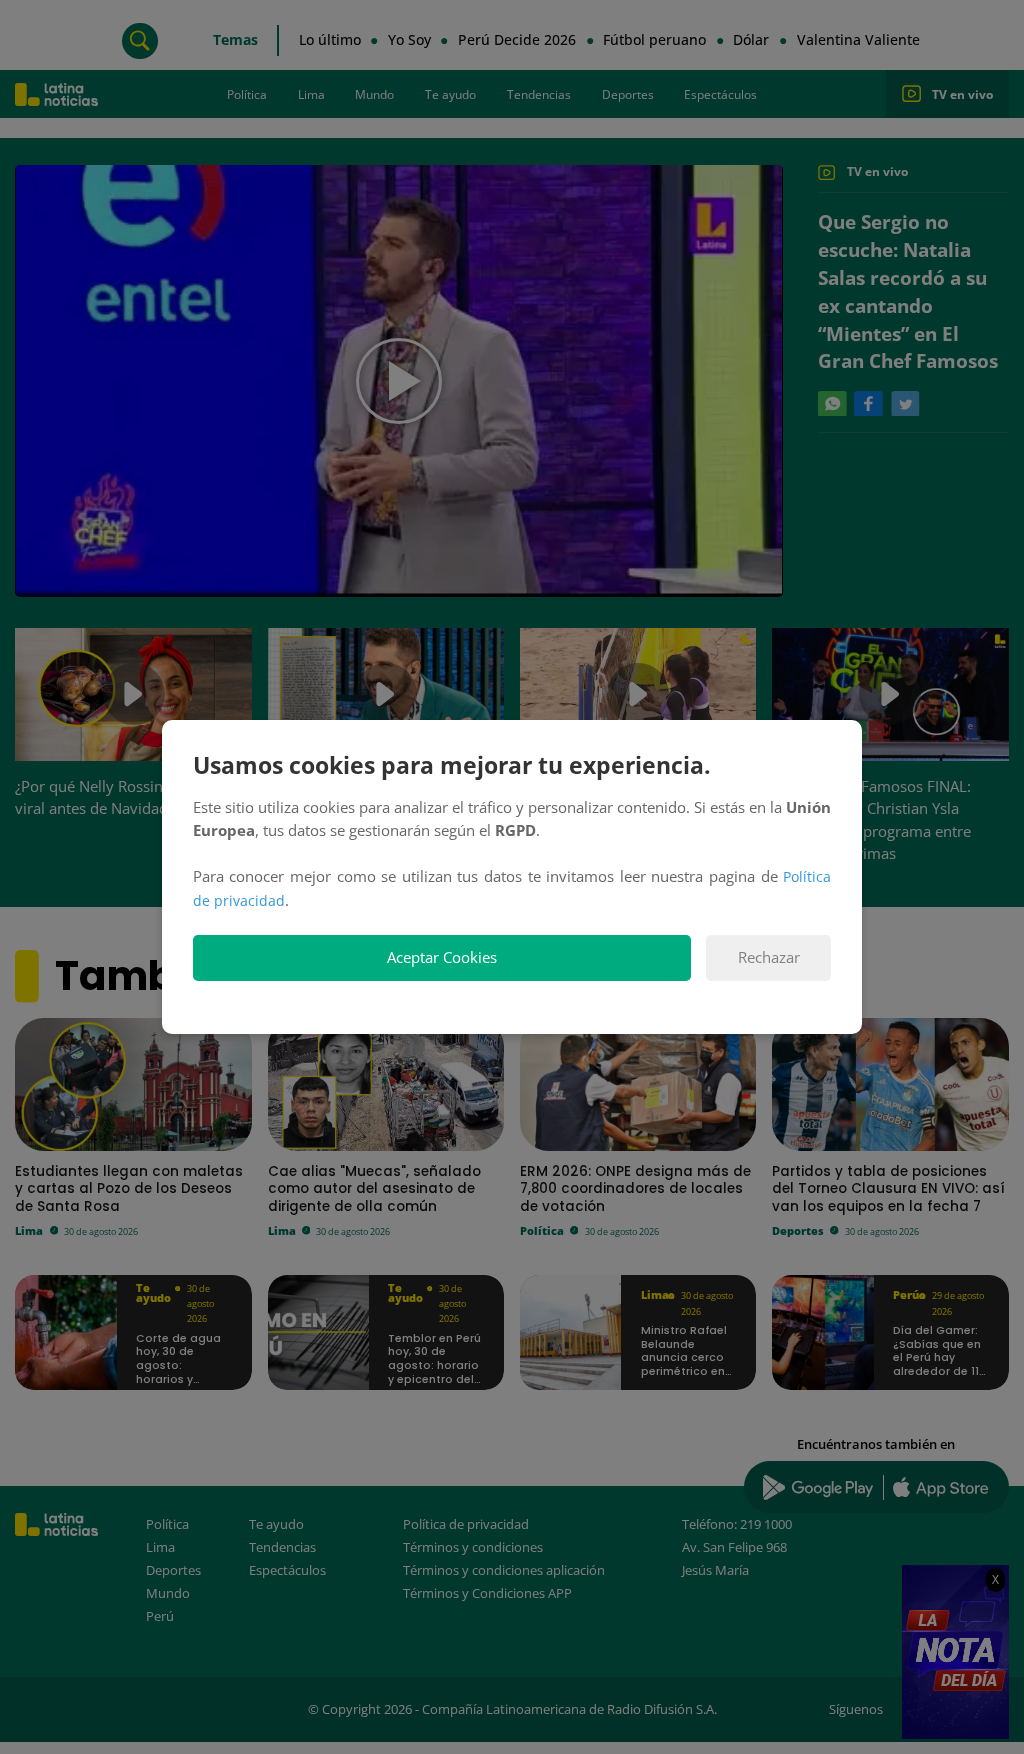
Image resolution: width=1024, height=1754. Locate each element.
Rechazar (769, 957)
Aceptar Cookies (442, 957)
